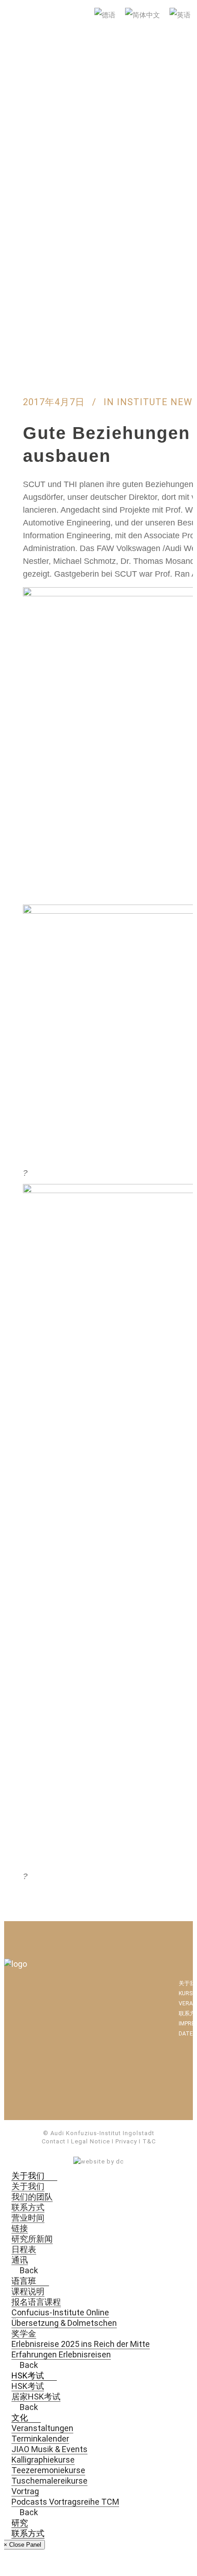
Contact (54, 2141)
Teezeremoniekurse (48, 2470)
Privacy (126, 2141)
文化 (20, 2418)
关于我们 (28, 2176)
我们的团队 (32, 2197)
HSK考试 (28, 2375)
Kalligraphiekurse (43, 2460)
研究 (20, 2523)
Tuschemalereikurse (49, 2481)
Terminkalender (40, 2439)
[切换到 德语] (106, 16)
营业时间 (28, 2218)
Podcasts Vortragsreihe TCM (65, 2502)
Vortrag (25, 2491)
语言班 (24, 2281)
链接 (20, 2228)
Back (28, 2270)
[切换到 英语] (181, 16)
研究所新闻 (32, 2239)
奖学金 (24, 2333)
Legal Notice (90, 2141)
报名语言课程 (36, 2302)
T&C (149, 2141)
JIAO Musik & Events (49, 2449)
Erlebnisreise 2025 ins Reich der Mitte (81, 2344)
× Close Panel (22, 2545)
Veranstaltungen (42, 2428)
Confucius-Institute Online (60, 2312)
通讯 (20, 2260)
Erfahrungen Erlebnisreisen (61, 2354)
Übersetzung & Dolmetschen (64, 2323)
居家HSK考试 (36, 2397)
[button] (48, 2176)
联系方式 (28, 2207)
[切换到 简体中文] (144, 16)
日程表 (24, 2249)
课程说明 (28, 2291)
